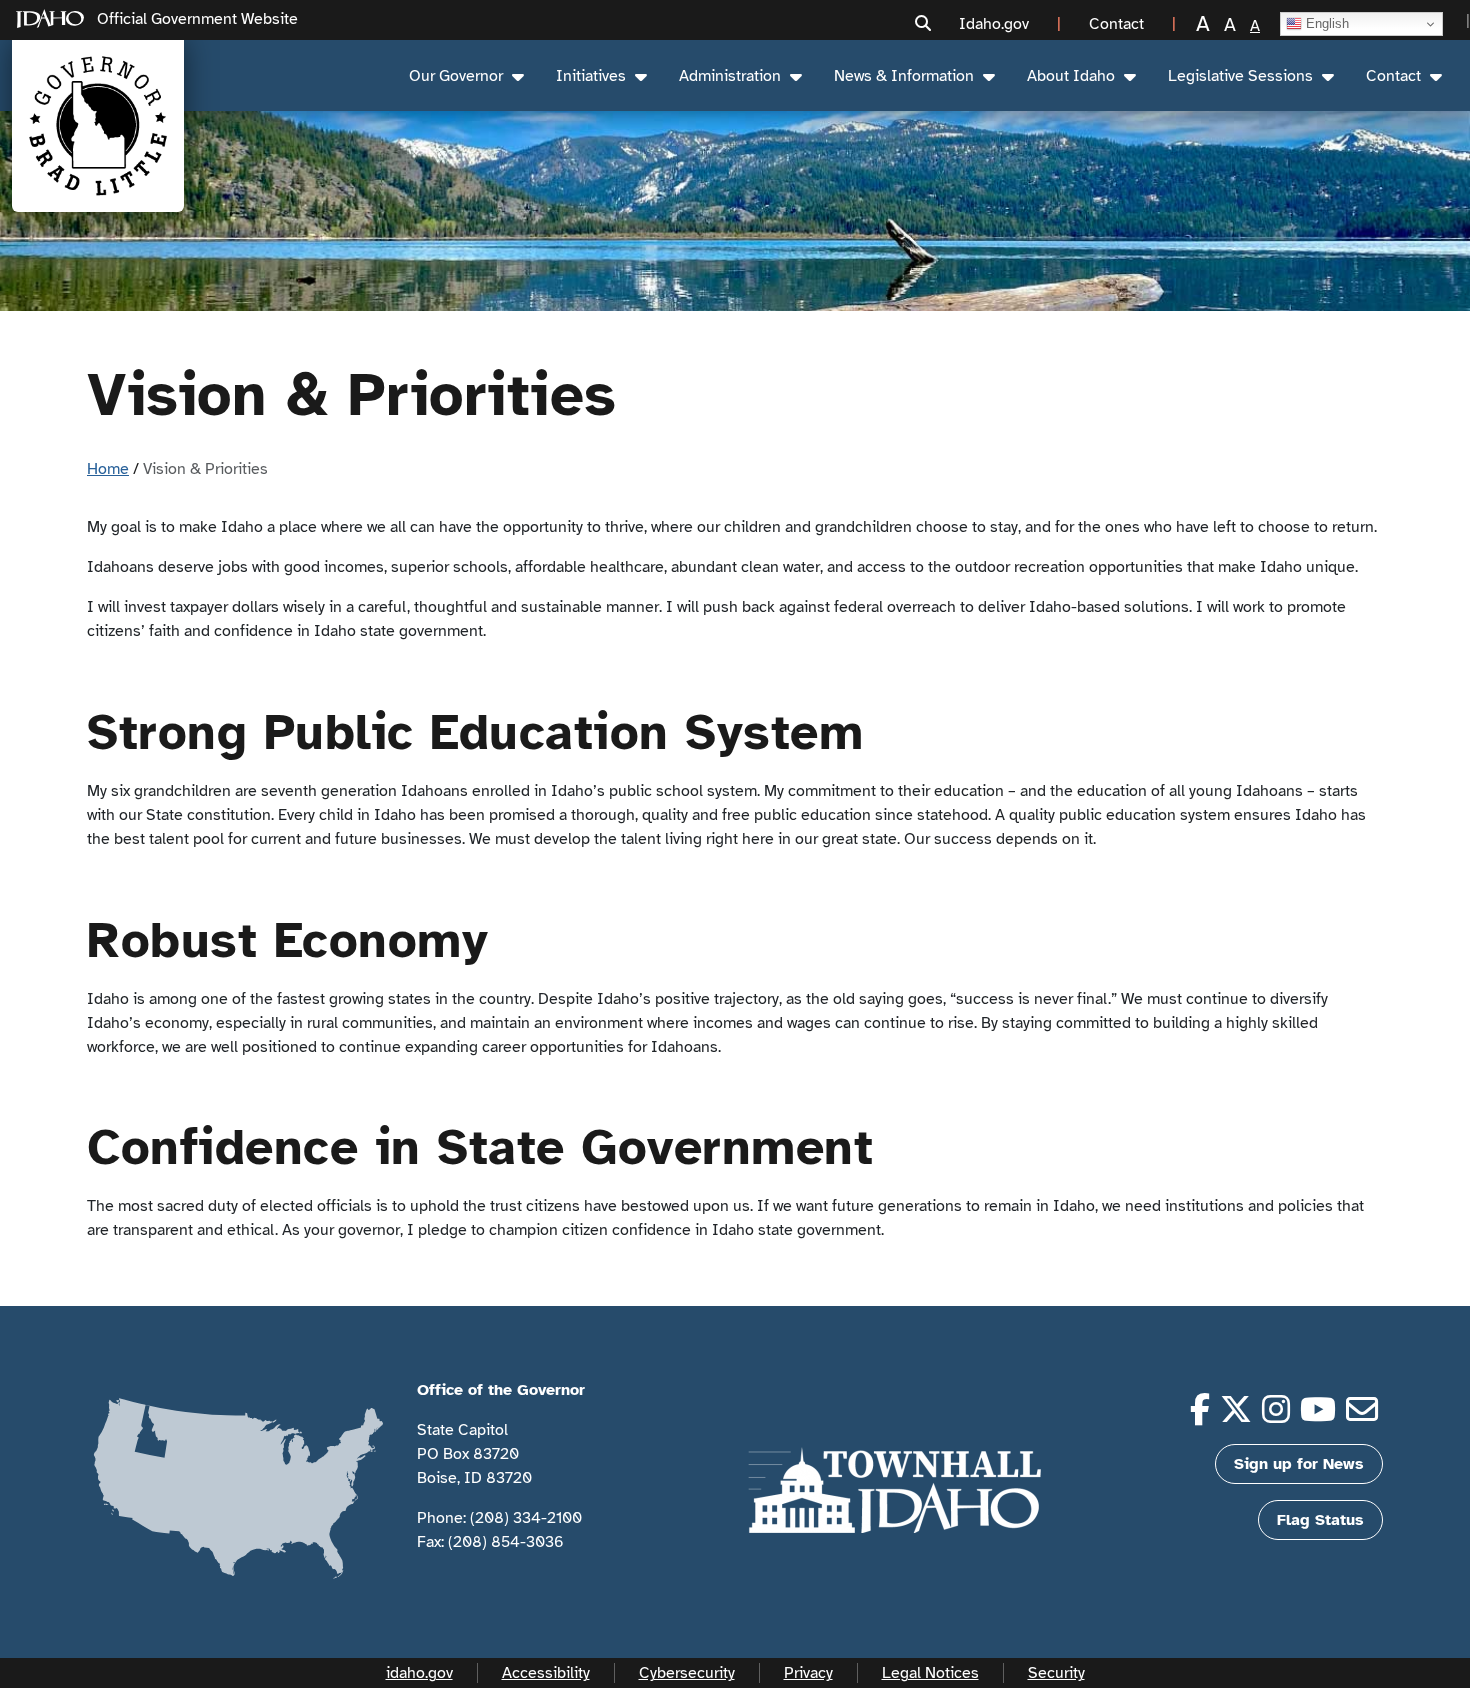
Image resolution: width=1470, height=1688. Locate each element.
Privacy (808, 1673)
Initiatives (591, 76)
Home (108, 469)
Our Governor (456, 76)
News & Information (904, 76)
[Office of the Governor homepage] (98, 126)
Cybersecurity (687, 1673)
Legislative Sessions (1240, 76)
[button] (923, 24)
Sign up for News (1299, 1464)
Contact (1393, 76)
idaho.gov (419, 1673)
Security (1056, 1673)
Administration (730, 76)
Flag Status (1320, 1520)
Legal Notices (930, 1673)
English (1325, 23)
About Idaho (1071, 76)
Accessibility (546, 1673)
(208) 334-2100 (526, 1518)
